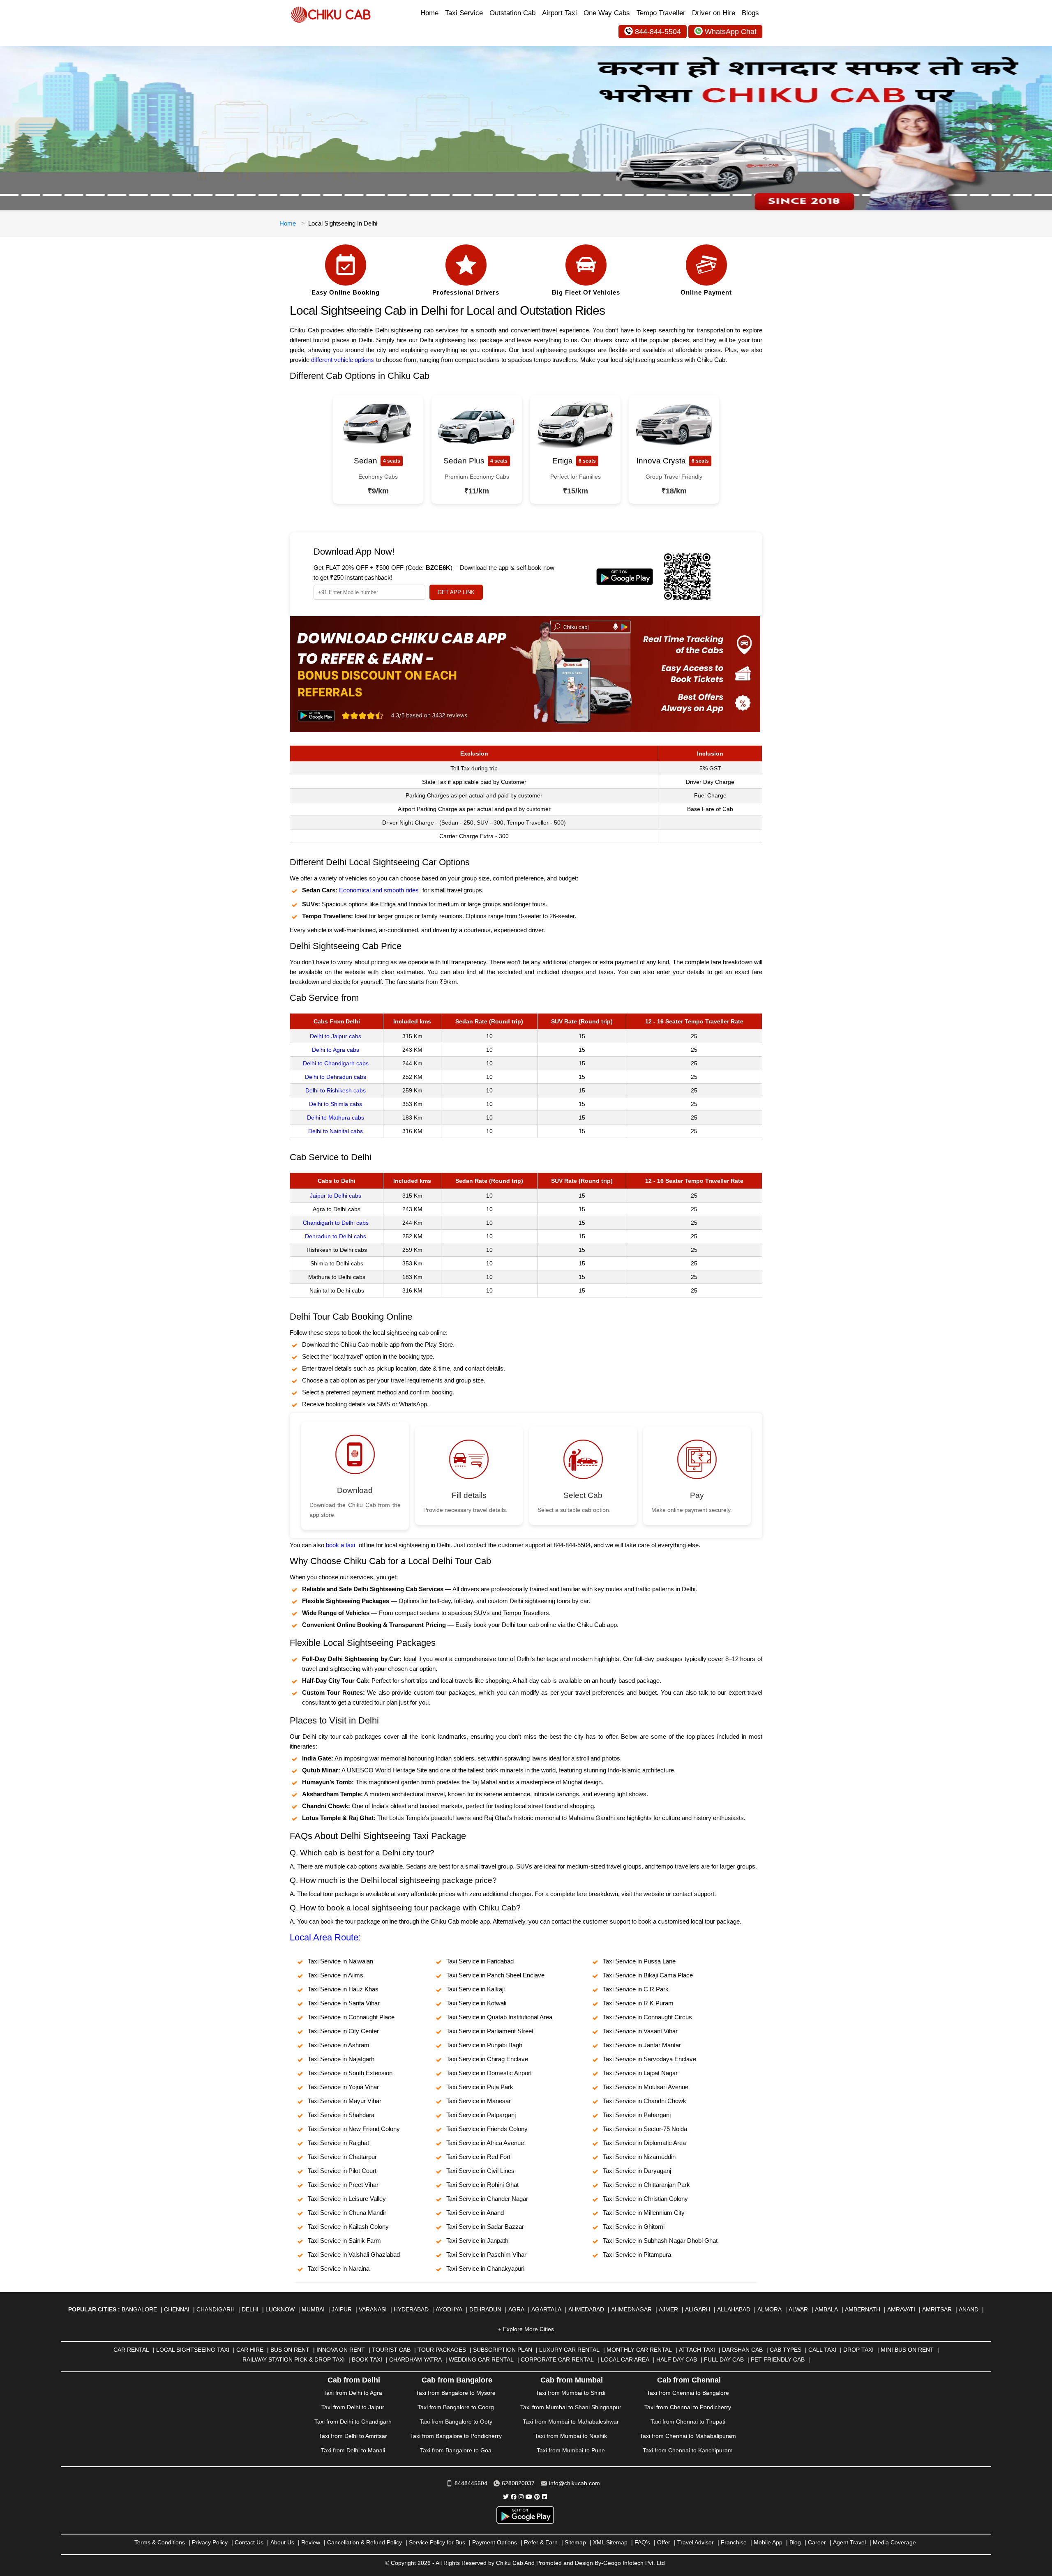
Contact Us (249, 2542)
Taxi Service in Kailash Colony (348, 2227)
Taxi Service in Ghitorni (634, 2227)
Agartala (546, 2309)
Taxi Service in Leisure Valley (347, 2199)
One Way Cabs (607, 13)
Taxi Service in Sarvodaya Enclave (649, 2059)
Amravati (901, 2309)
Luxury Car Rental (569, 2350)
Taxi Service (464, 13)
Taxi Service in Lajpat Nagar (640, 2073)
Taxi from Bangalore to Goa (456, 2450)
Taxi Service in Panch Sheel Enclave (495, 1975)
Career (817, 2542)
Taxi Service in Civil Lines (480, 2171)
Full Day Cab (724, 2359)
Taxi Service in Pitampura (637, 2255)
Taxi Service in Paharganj (637, 2115)
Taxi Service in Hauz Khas (343, 1989)
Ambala (826, 2309)
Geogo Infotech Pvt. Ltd (634, 2563)
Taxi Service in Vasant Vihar (640, 2031)
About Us (282, 2542)
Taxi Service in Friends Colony (487, 2129)
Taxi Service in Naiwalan (340, 1961)
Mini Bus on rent (907, 2350)
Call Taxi (822, 2350)
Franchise (734, 2542)
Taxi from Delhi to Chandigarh (353, 2422)
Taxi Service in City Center (343, 2031)
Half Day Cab (677, 2359)
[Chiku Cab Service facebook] (514, 2497)
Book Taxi (367, 2359)
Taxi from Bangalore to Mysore (456, 2393)
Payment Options (495, 2542)
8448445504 (471, 2483)
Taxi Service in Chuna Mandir (347, 2213)
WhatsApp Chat (731, 32)
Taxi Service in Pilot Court (342, 2171)
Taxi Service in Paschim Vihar (486, 2255)
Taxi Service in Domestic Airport (489, 2073)
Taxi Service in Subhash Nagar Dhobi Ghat (660, 2241)
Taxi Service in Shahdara (341, 2115)
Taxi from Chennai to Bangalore (688, 2393)
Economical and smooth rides (379, 890)
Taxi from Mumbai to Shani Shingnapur (571, 2407)
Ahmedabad (586, 2309)
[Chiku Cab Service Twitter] (506, 2497)
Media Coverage (894, 2542)
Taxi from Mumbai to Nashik (571, 2436)
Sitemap (575, 2542)
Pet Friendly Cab (778, 2359)
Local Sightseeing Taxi (193, 2350)
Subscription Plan (503, 2350)
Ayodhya (449, 2309)
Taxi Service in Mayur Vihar (345, 2101)
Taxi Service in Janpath (477, 2241)
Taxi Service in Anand (475, 2213)
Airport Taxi (559, 13)
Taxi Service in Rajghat (338, 2143)
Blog (795, 2542)
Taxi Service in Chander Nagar (487, 2199)
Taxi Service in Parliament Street (490, 2031)
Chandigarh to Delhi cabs (336, 1223)
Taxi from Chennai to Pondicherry (688, 2407)
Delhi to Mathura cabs (336, 1117)
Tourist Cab (391, 2350)
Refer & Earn (541, 2542)
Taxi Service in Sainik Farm (344, 2241)
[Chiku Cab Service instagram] (521, 2497)
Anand (969, 2309)
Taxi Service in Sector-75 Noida (645, 2129)
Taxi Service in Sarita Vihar (344, 2003)
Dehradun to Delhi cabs (336, 1236)
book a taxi (340, 1545)
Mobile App (768, 2542)
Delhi (250, 2309)
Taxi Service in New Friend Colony (354, 2129)
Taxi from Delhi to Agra (353, 2393)
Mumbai (313, 2309)
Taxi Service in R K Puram (638, 2003)
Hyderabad (411, 2309)
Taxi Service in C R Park (636, 1989)
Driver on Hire (714, 13)
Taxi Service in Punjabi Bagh (484, 2045)
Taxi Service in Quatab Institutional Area (499, 2017)
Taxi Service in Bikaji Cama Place (648, 1975)
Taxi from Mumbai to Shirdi (571, 2393)
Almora (769, 2309)
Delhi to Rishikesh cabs (336, 1090)
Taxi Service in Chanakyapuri (485, 2268)
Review (311, 2542)
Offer (664, 2542)
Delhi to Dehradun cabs (336, 1077)
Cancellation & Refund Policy (365, 2542)
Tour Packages (442, 2350)
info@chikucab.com (574, 2483)
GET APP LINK (456, 592)
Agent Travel (849, 2542)
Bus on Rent (290, 2350)
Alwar (798, 2309)
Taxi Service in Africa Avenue (485, 2143)
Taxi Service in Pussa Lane (639, 1961)
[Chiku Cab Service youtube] (529, 2497)
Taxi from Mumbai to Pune (571, 2450)
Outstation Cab (512, 13)
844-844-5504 (658, 32)
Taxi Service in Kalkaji (475, 1989)
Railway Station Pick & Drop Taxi (294, 2359)
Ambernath (863, 2309)
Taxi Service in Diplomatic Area (644, 2143)
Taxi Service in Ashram (339, 2045)
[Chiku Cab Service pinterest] (537, 2497)
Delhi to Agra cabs (336, 1050)
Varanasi (373, 2309)
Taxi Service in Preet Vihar (343, 2185)
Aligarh (698, 2309)
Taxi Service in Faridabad (480, 1961)
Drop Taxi (858, 2350)
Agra (516, 2309)
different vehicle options (343, 360)
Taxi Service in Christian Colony (645, 2199)
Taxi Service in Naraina (339, 2268)
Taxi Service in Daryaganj (637, 2171)
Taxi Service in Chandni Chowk (645, 2101)
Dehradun (485, 2309)
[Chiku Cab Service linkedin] (544, 2497)
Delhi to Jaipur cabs (336, 1036)
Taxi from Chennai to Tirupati (688, 2422)
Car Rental (131, 2350)
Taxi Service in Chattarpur (342, 2157)
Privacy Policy (210, 2542)
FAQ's (642, 2542)
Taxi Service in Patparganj (481, 2115)
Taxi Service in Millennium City (644, 2213)
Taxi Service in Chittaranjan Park (646, 2185)
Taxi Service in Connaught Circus (647, 2017)
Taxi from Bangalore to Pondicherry (456, 2436)
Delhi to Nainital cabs (336, 1131)
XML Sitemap (610, 2542)
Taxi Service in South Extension (350, 2073)
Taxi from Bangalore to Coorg (456, 2407)
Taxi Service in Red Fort (478, 2157)
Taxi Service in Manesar (479, 2101)
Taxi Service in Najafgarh (341, 2059)
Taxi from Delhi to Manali (353, 2450)
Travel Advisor (696, 2542)
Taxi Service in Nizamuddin (639, 2157)
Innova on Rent (341, 2350)
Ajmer (668, 2309)
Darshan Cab (742, 2350)
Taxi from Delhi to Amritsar (353, 2436)
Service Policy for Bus (437, 2542)
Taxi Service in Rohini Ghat (482, 2185)
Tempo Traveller (661, 13)
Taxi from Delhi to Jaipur (353, 2407)
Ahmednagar (631, 2309)
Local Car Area (625, 2359)
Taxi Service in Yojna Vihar (343, 2087)
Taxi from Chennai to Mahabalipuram (688, 2436)
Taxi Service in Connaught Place (351, 2017)
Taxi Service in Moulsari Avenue (646, 2087)
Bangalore (139, 2309)
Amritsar (937, 2309)
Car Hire (250, 2350)
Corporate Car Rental (557, 2359)
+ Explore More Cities (526, 2329)
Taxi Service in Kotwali (476, 2003)
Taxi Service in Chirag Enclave (487, 2059)
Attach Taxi (697, 2350)
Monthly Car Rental (639, 2350)
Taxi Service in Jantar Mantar (642, 2045)
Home (429, 13)
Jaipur (342, 2309)
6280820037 (518, 2483)
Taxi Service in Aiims (336, 1975)
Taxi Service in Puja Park (480, 2087)
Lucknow (280, 2309)
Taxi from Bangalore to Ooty (456, 2422)
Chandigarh (216, 2309)
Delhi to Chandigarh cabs (336, 1063)
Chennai (177, 2309)
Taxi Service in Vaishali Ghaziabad (354, 2255)
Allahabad (734, 2309)
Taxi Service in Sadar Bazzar (485, 2227)
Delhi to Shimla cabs (336, 1104)
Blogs (750, 13)
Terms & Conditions (160, 2542)
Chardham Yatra (415, 2359)
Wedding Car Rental (481, 2359)
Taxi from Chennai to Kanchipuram (688, 2450)
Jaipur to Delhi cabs (336, 1196)
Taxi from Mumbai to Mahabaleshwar (571, 2422)
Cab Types (786, 2350)
